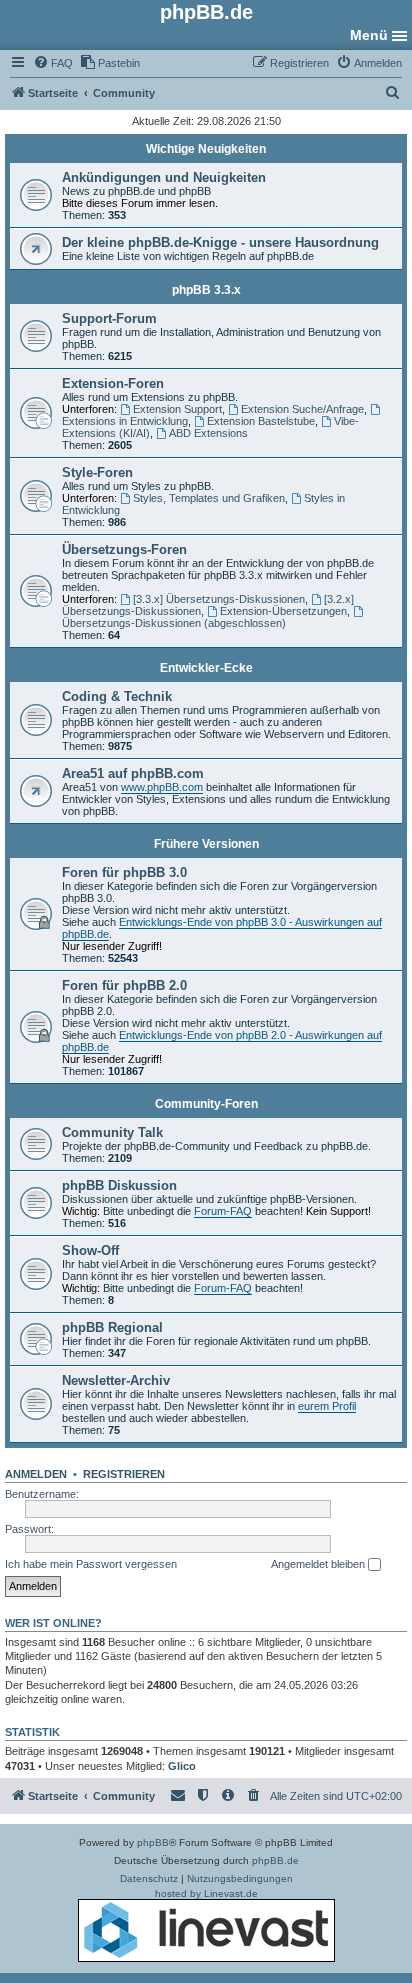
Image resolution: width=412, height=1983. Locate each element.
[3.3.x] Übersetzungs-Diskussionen (219, 599)
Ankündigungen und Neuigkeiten (164, 177)
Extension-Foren (113, 383)
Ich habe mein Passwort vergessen (91, 1564)
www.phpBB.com (162, 787)
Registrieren (124, 1474)
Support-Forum (109, 318)
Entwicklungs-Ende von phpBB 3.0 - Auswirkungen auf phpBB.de (222, 928)
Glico (182, 1766)
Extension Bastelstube (261, 421)
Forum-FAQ (223, 1211)
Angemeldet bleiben (319, 1564)
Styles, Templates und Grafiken (209, 498)
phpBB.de (275, 1860)
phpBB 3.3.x (206, 290)
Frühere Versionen (206, 844)
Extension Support (177, 409)
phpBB (153, 1842)
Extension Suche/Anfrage (302, 409)
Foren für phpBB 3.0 (124, 872)
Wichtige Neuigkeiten (206, 149)
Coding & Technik (117, 696)
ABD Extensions (208, 433)
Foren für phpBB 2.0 (124, 985)
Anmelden (36, 1474)
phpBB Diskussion (119, 1185)
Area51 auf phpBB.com (133, 773)
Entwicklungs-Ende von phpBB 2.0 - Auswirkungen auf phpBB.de (222, 1041)
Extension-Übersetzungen (283, 611)
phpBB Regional (112, 1327)
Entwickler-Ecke (206, 668)
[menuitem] (53, 63)
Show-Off (90, 1250)
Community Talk (112, 1132)
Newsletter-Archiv (116, 1380)
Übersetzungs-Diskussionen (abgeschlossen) (174, 623)
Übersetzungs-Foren (124, 549)
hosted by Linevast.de (206, 1893)
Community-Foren (206, 1104)
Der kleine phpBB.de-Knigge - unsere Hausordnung (220, 242)
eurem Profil (327, 1406)
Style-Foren (97, 472)
